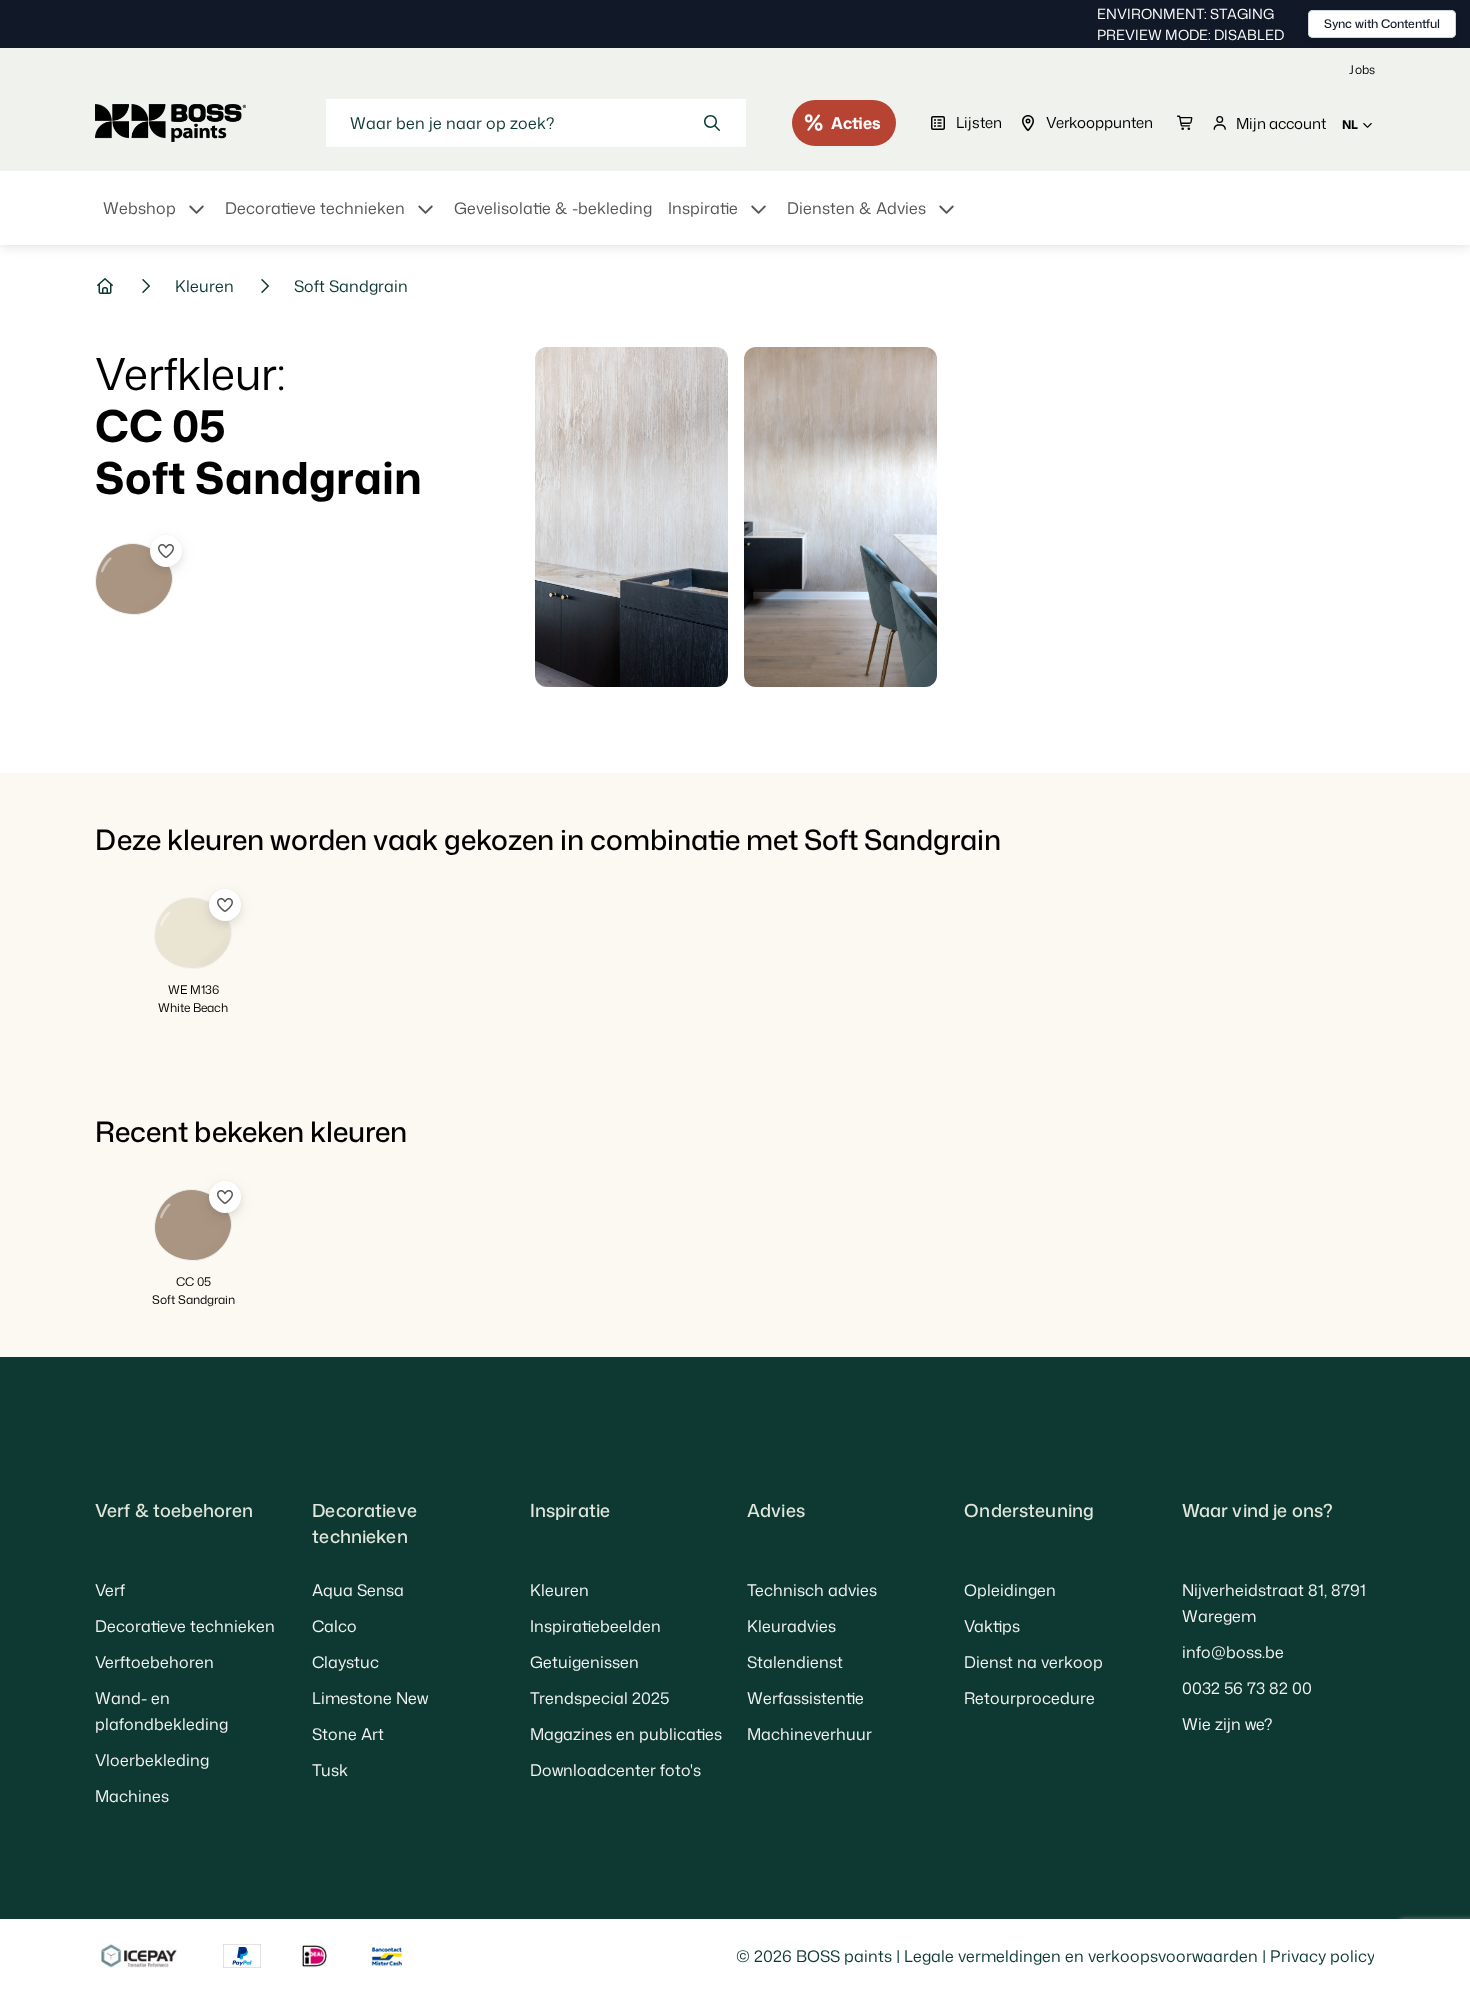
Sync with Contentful (1382, 23)
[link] (1362, 69)
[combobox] (536, 123)
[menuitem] (156, 220)
